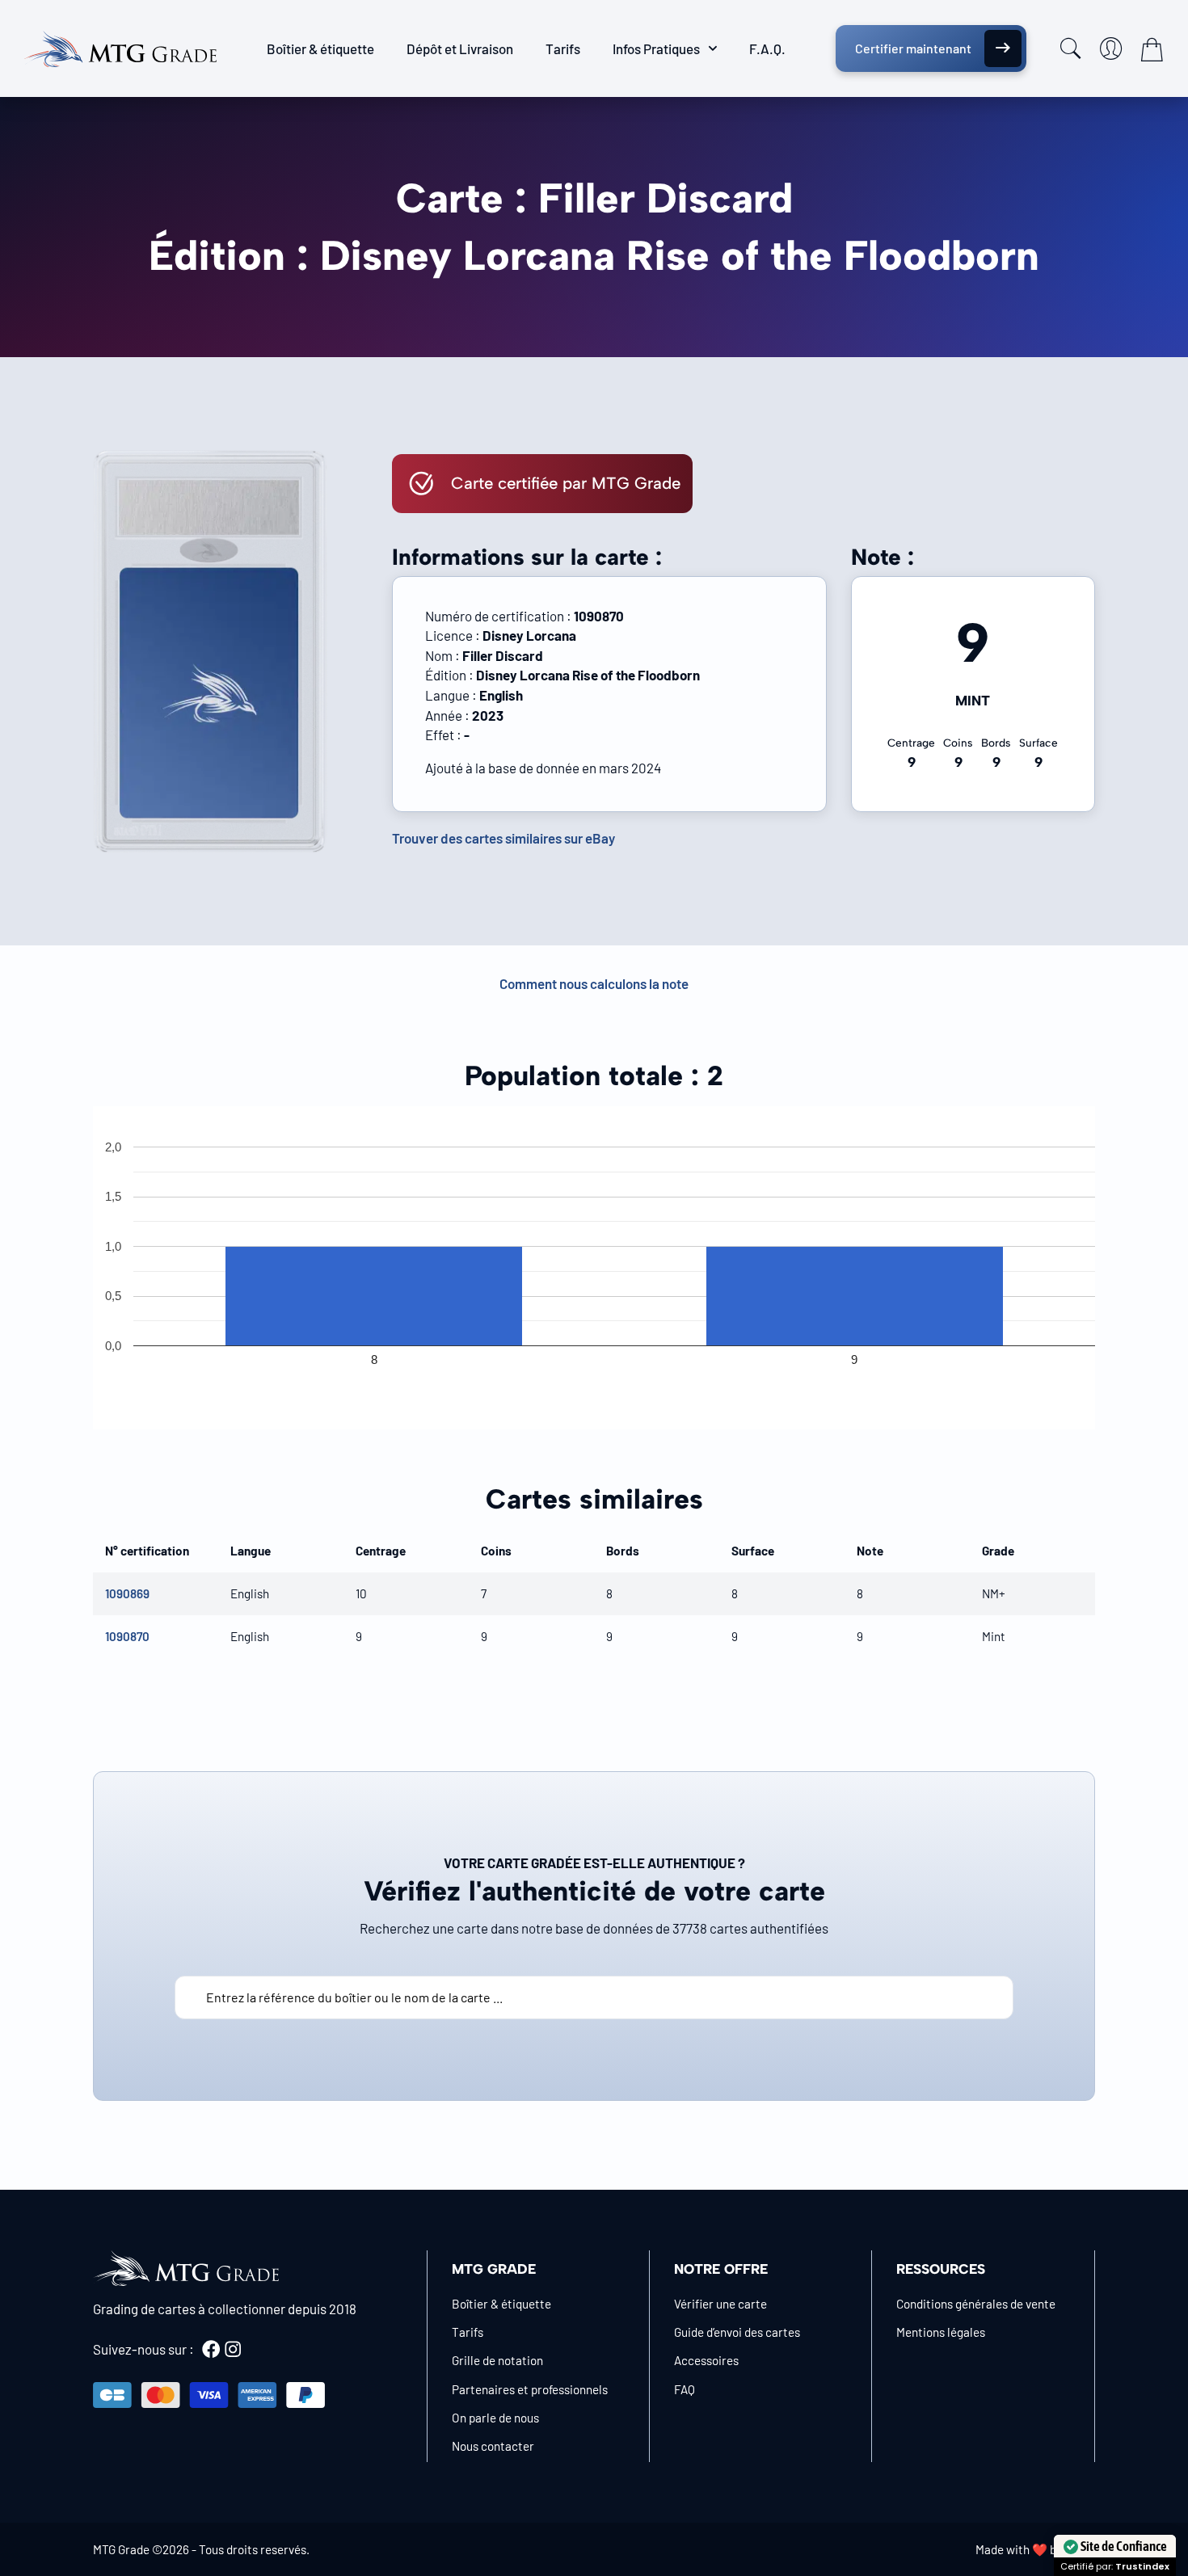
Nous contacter (493, 2446)
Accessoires (706, 2360)
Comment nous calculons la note (594, 983)
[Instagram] (233, 2349)
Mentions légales (941, 2332)
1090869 (127, 1593)
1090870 (127, 1636)
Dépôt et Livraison (460, 48)
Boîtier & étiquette (320, 48)
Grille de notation (497, 2360)
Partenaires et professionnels (530, 2389)
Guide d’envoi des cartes (737, 2332)
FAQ (685, 2389)
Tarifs (563, 48)
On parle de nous (495, 2418)
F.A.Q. (767, 48)
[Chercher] (1071, 48)
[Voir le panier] (1152, 49)
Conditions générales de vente (976, 2304)
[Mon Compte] (1111, 48)
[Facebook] (211, 2349)
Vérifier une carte (720, 2304)
